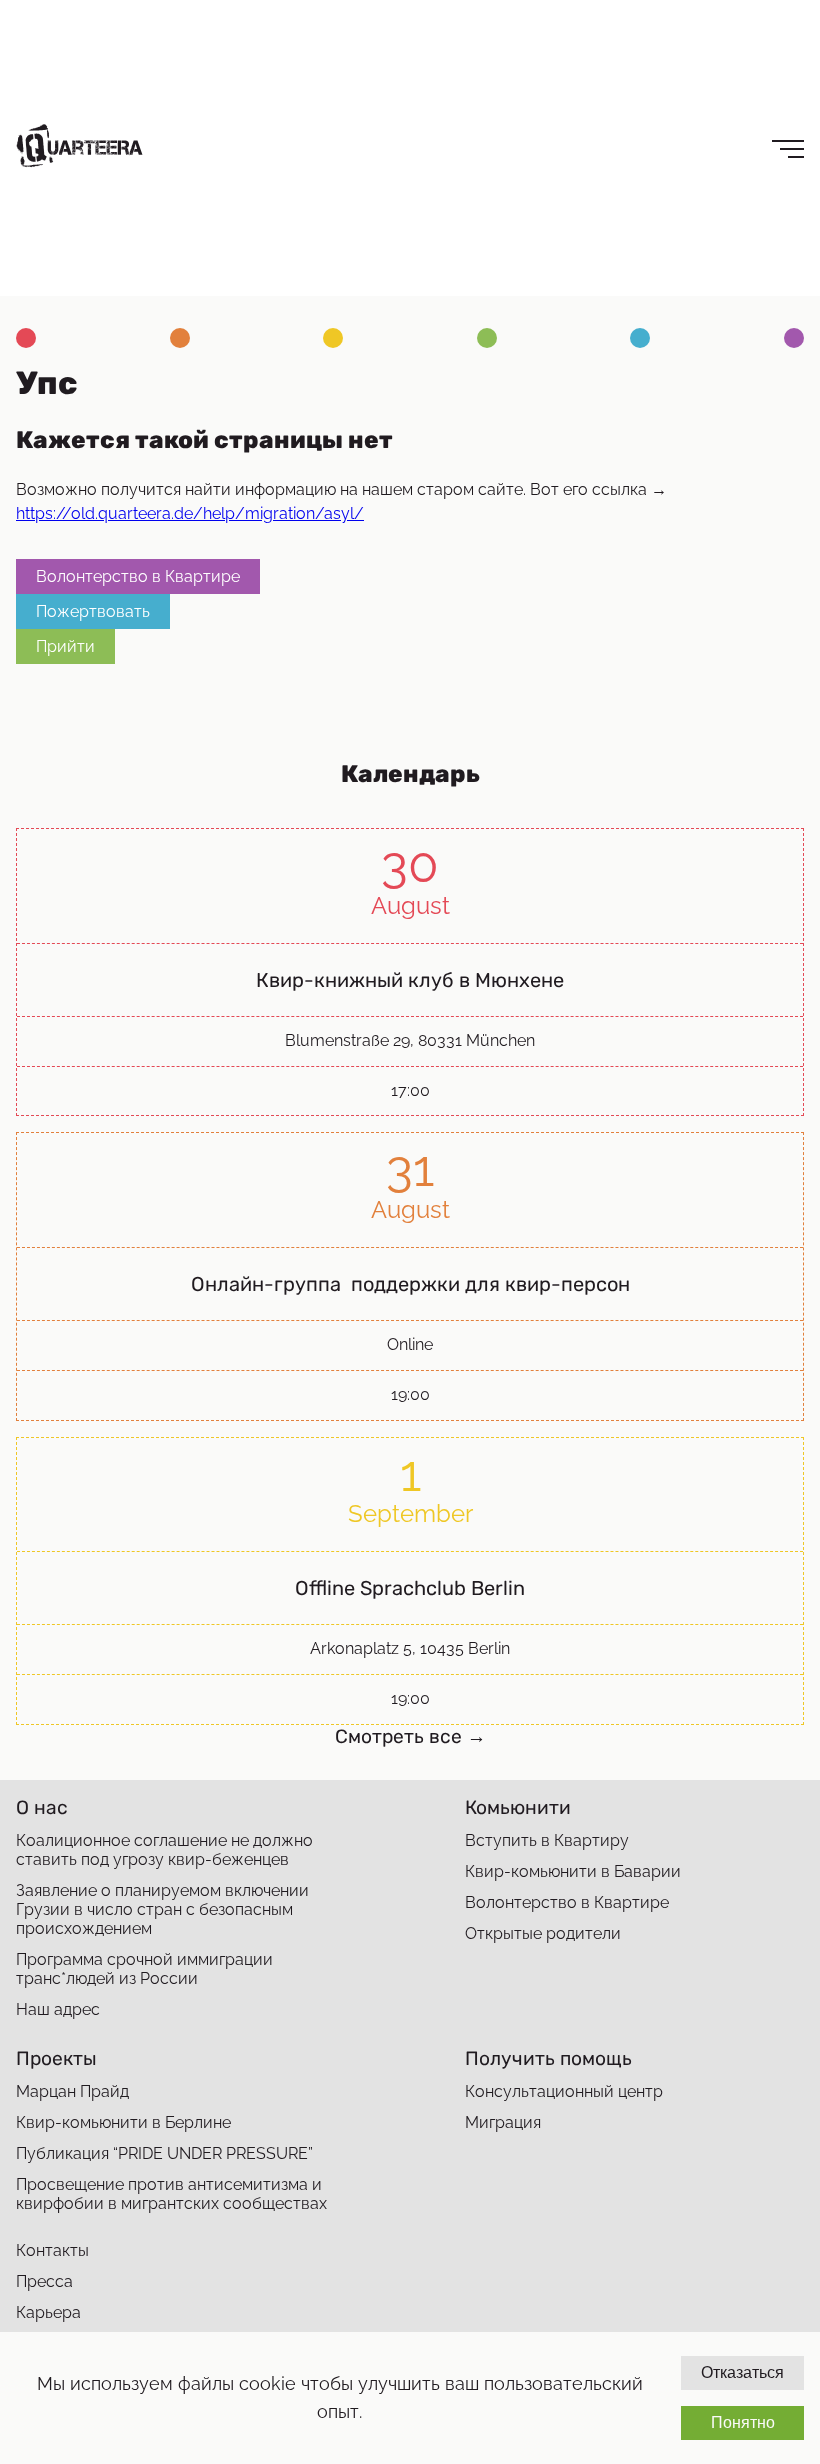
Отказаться (742, 2372)
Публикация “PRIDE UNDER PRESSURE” (164, 2153)
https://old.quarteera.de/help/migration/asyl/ (190, 513)
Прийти (65, 646)
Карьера (48, 2312)
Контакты (52, 2250)
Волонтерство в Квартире (138, 576)
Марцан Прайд (72, 2091)
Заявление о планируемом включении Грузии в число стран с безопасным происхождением (162, 1909)
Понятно (743, 2422)
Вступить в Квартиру (547, 1840)
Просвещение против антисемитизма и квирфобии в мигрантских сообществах (171, 2194)
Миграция (503, 2122)
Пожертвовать (93, 611)
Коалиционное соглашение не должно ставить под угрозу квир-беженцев (164, 1850)
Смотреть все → (410, 1736)
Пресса (44, 2281)
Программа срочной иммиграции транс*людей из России (144, 1969)
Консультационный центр (564, 2091)
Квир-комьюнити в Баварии (573, 1871)
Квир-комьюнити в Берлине (123, 2122)
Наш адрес (58, 2009)
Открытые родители (543, 1933)
